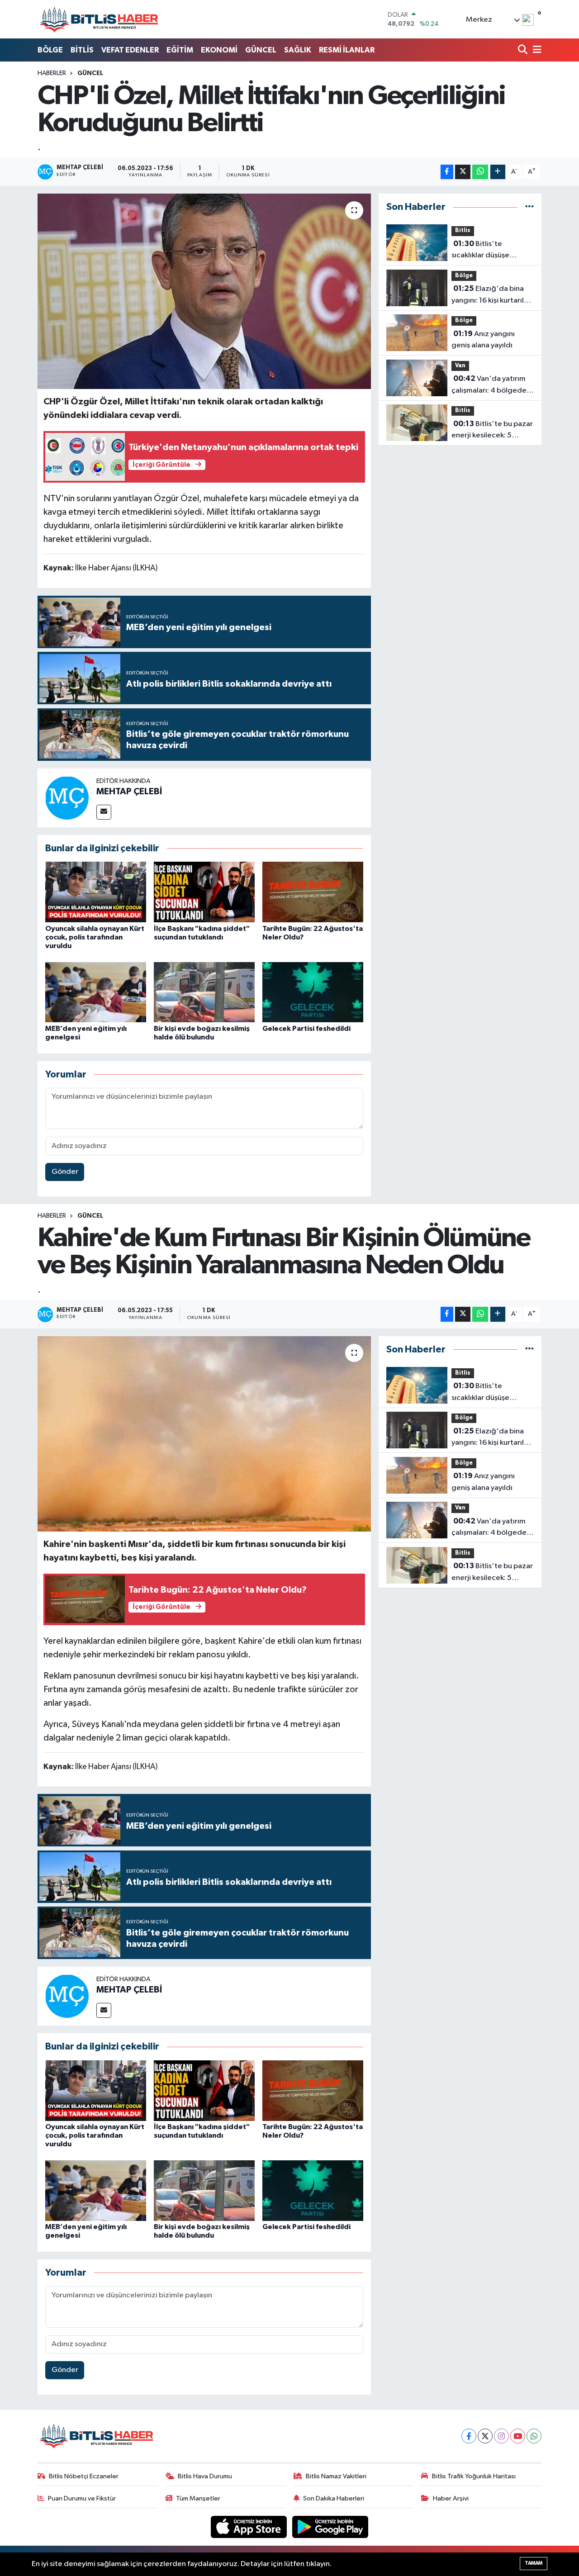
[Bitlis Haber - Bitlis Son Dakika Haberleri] (99, 19)
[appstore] (250, 2527)
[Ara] (524, 50)
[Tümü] (529, 207)
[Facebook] (469, 2436)
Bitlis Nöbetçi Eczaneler (84, 2476)
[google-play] (330, 2527)
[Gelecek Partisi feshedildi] (313, 992)
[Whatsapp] (534, 2436)
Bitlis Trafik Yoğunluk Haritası (474, 2476)
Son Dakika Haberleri (334, 2498)
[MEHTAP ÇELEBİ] (67, 798)
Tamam (534, 2563)
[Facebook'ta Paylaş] (447, 172)
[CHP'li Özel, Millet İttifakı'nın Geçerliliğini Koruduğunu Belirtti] (204, 291)
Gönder (65, 1172)
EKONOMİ (219, 50)
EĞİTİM (180, 50)
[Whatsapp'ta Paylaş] (480, 172)
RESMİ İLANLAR (347, 50)
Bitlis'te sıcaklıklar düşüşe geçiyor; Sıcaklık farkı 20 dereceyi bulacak (492, 251)
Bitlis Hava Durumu (205, 2476)
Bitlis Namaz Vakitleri (336, 2476)
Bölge (464, 276)
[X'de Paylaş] (463, 172)
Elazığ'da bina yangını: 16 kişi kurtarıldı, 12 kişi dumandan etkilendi (492, 295)
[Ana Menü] (536, 50)
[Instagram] (501, 2436)
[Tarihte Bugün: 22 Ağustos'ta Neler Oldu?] (313, 892)
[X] (485, 2436)
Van (460, 366)
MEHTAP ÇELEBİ (129, 792)
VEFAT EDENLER (130, 50)
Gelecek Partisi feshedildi (306, 1029)
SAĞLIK (298, 50)
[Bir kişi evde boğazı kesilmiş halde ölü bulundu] (204, 992)
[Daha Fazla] (498, 172)
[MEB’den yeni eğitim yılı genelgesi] (96, 992)
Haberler (52, 73)
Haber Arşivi (451, 2498)
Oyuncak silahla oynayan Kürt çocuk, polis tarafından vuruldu (95, 937)
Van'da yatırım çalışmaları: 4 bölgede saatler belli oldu (489, 385)
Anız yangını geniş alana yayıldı (483, 340)
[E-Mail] (104, 812)
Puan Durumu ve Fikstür (82, 2498)
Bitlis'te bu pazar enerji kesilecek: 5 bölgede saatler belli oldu (492, 431)
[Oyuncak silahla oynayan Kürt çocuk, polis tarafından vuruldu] (96, 892)
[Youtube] (518, 2436)
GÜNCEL (261, 50)
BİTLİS (82, 50)
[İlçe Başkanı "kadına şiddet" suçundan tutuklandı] (204, 892)
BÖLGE (50, 50)
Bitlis (463, 230)
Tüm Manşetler (198, 2498)
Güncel (90, 73)
